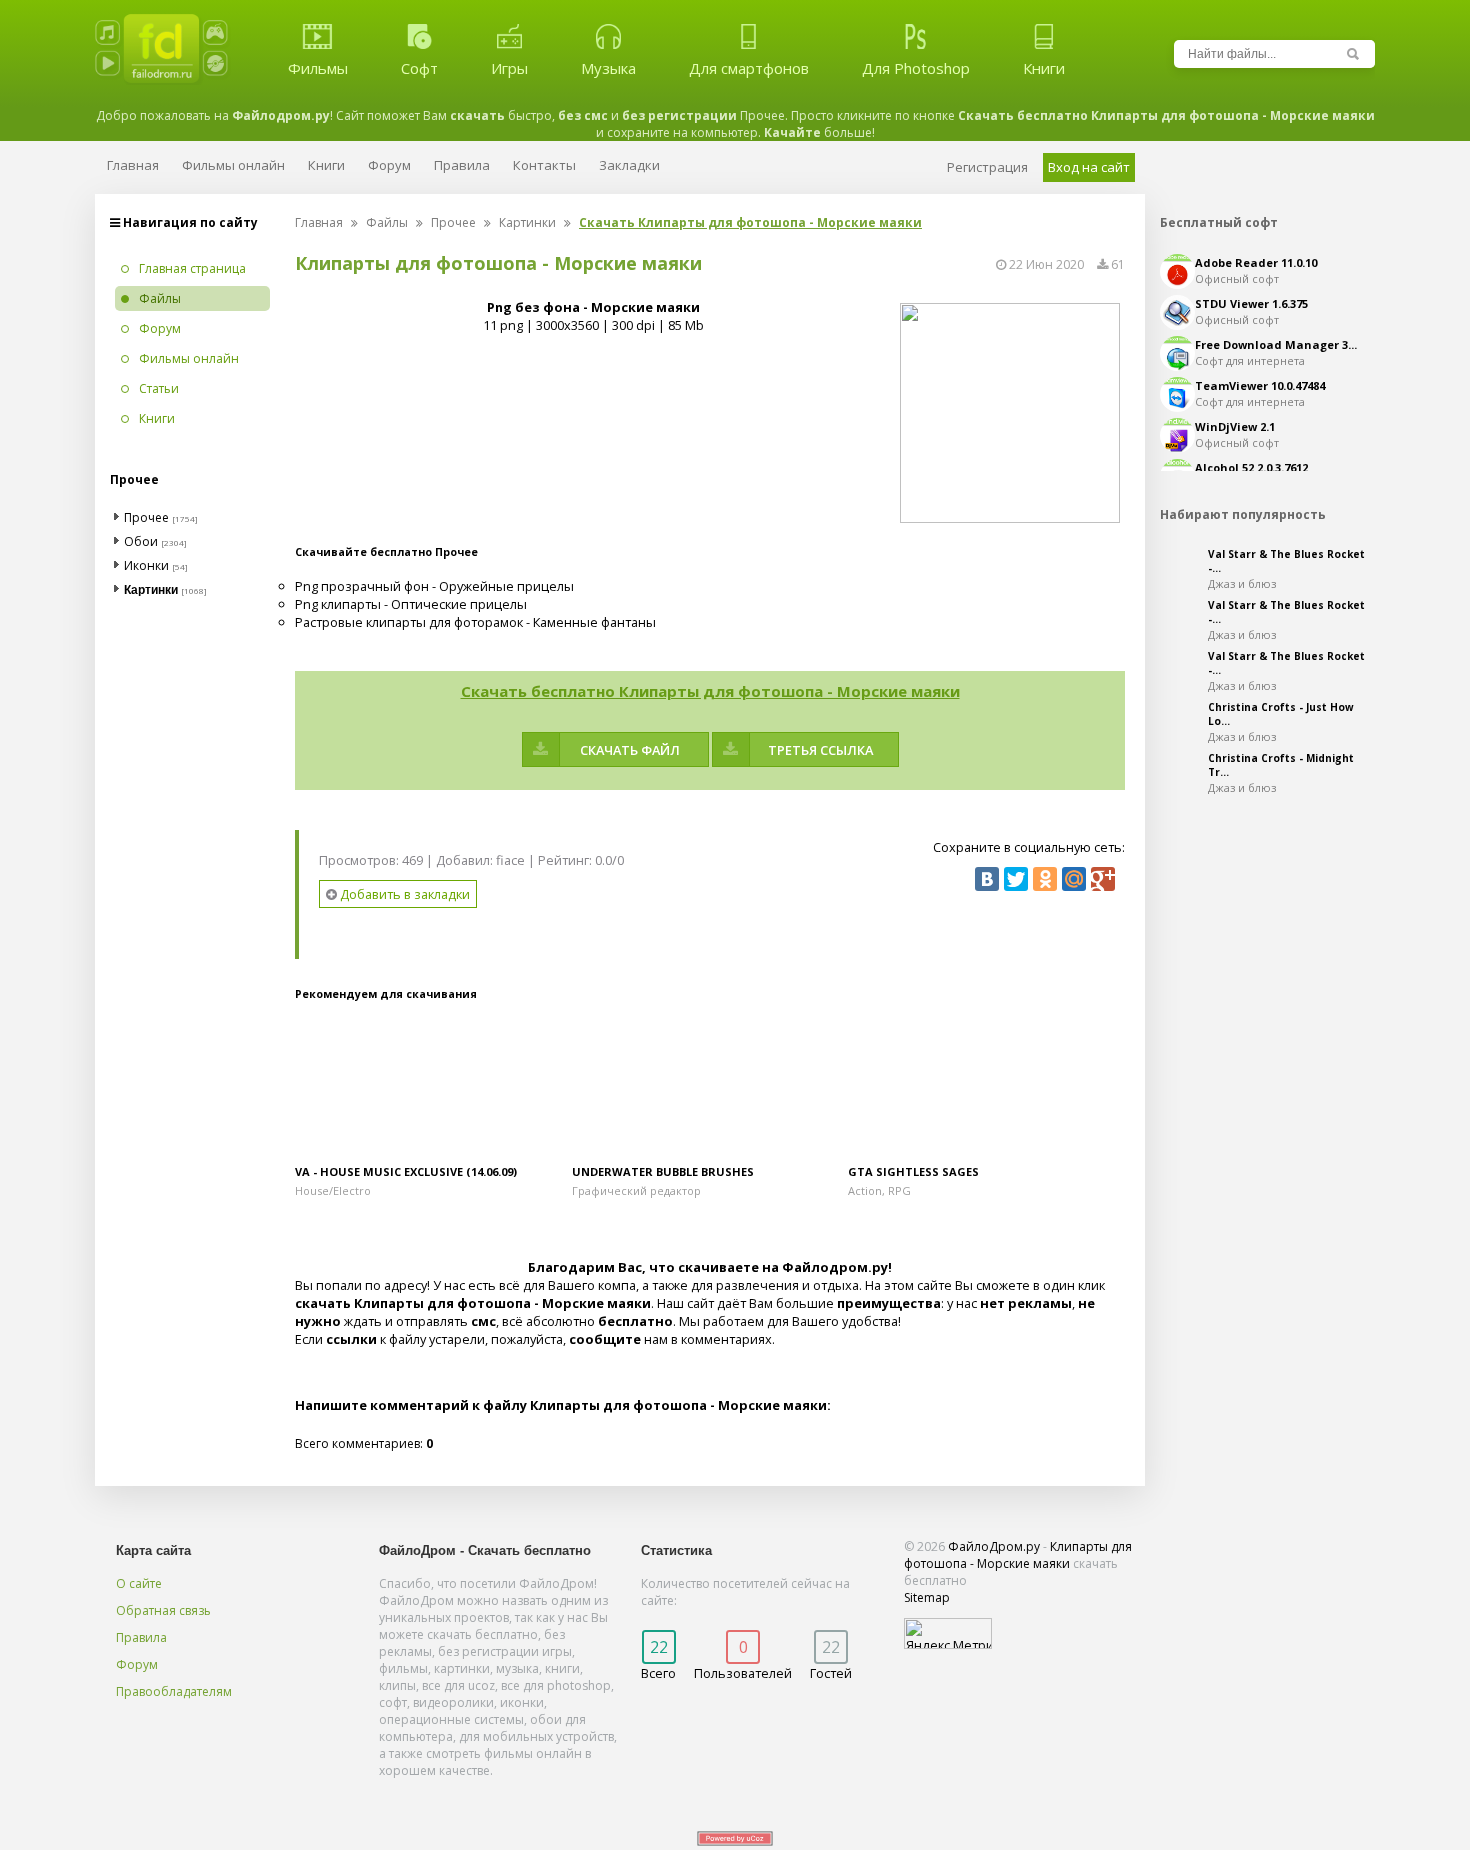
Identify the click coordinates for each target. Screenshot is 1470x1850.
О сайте (139, 1583)
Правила (141, 1637)
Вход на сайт (1089, 167)
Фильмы (318, 68)
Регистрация (987, 167)
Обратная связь (163, 1610)
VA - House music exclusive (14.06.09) (406, 1171)
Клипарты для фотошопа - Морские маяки (1018, 1555)
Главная (319, 222)
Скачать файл (630, 750)
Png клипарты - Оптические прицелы (411, 604)
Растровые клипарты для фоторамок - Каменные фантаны (475, 622)
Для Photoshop (916, 68)
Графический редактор (636, 1190)
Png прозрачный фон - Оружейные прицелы (434, 586)
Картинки (527, 222)
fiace (510, 860)
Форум (137, 1664)
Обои (141, 541)
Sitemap (927, 1597)
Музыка (608, 68)
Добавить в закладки (403, 894)
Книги (1044, 68)
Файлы (387, 222)
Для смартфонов (749, 68)
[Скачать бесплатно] (433, 1086)
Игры (509, 68)
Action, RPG (879, 1190)
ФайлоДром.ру (994, 1546)
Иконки (146, 565)
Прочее (453, 222)
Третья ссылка (820, 750)
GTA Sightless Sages (913, 1171)
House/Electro (333, 1190)
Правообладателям (174, 1691)
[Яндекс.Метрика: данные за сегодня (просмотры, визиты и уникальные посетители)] (948, 1633)
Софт (419, 68)
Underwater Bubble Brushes (663, 1171)
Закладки (629, 165)
